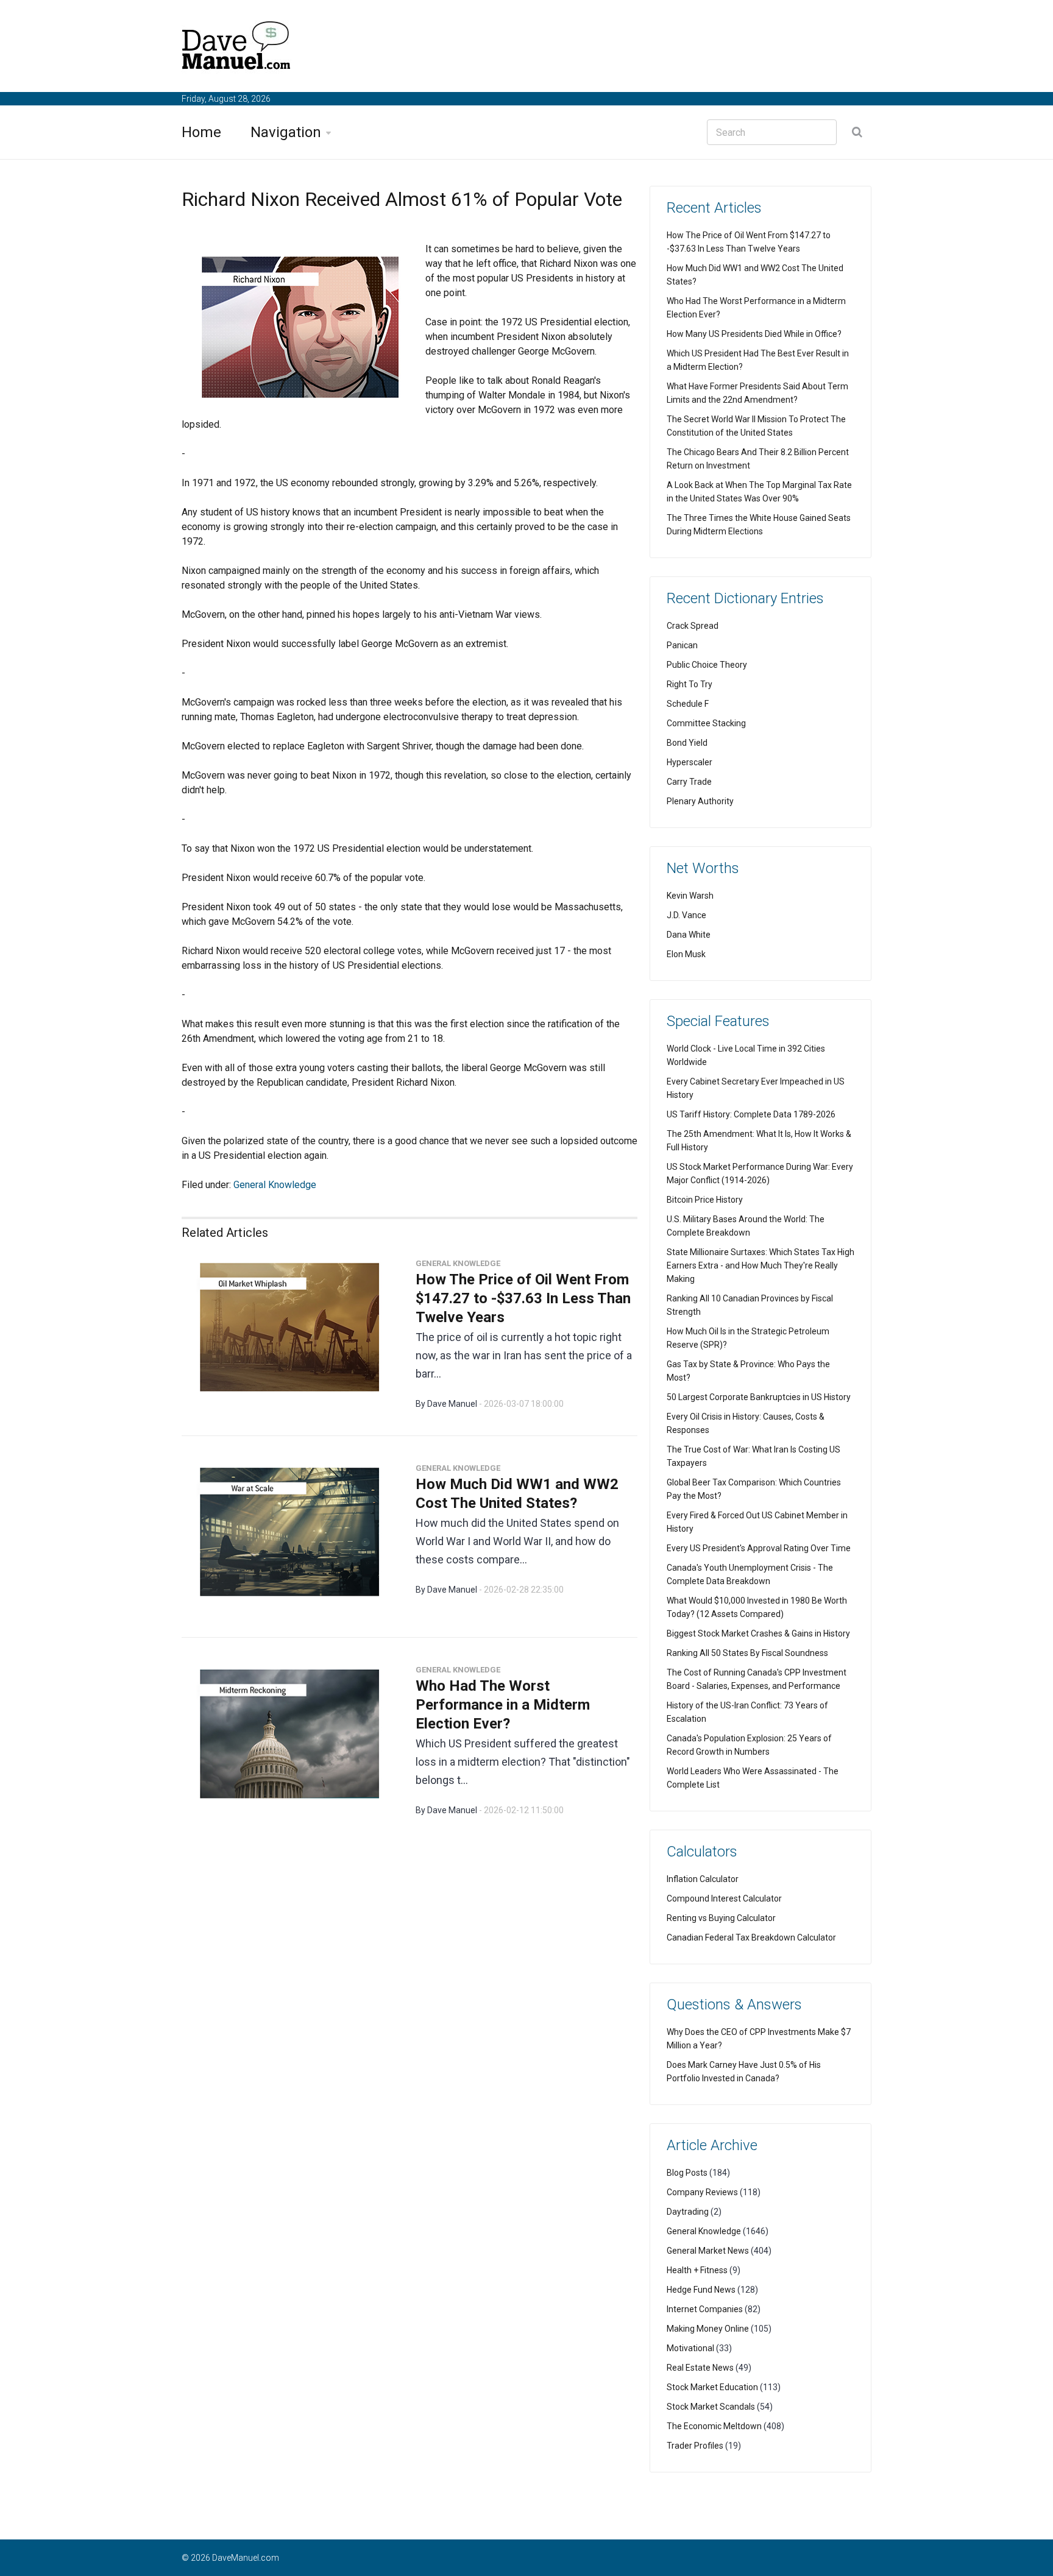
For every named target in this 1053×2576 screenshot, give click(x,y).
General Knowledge (275, 1185)
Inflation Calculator (703, 1879)
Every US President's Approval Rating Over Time (759, 1548)
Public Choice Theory (707, 665)
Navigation (286, 132)
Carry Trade (689, 782)
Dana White (689, 935)
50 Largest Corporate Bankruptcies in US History (759, 1397)
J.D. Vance (686, 915)
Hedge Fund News (701, 2290)
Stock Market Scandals (711, 2407)
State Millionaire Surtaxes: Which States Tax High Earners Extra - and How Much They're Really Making (760, 1265)
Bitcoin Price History (705, 1200)
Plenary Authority (700, 801)
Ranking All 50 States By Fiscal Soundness (747, 1653)
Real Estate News (700, 2368)
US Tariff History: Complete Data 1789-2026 (751, 1114)
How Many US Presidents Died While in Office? (754, 334)
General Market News (708, 2251)
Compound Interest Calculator (724, 1898)
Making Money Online (708, 2329)
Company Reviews (702, 2192)
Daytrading (688, 2212)
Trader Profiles (695, 2446)
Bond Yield (687, 743)
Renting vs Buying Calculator (721, 1918)
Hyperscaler (690, 762)
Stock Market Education (712, 2387)
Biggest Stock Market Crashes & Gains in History (758, 1633)
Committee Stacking (706, 723)
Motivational (690, 2348)
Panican (682, 645)
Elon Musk (686, 954)
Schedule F (688, 704)
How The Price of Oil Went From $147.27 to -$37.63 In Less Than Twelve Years (523, 1298)
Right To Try (690, 684)
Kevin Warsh (690, 896)
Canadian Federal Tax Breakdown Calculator (751, 1937)
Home (201, 132)
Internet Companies (705, 2309)
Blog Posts (687, 2173)
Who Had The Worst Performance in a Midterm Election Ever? (503, 1705)
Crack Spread (693, 626)
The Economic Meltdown (714, 2426)
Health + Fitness (697, 2270)
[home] (236, 48)
